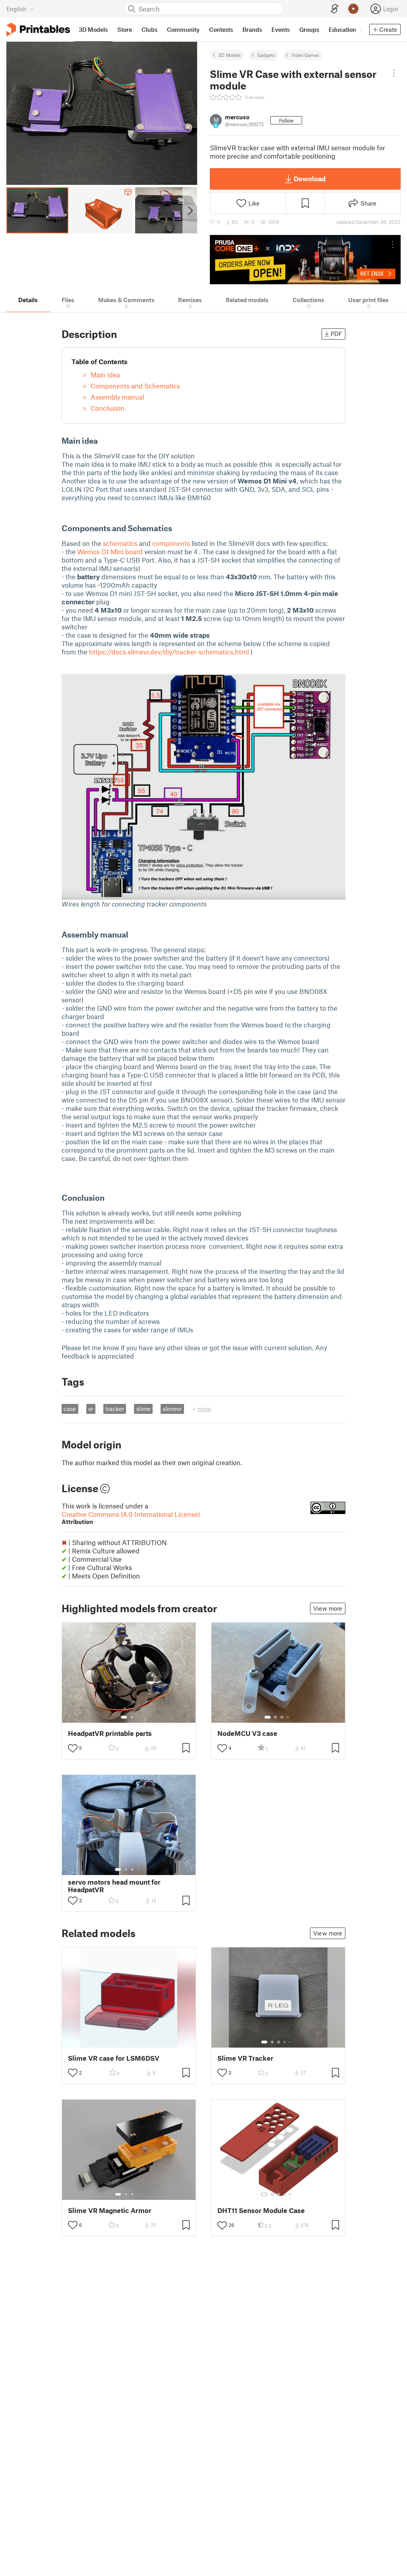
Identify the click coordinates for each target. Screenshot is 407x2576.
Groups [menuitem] (309, 29)
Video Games (305, 55)
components (171, 543)
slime (143, 1409)
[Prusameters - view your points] (353, 9)
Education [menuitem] (342, 29)
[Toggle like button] (73, 1748)
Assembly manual (117, 397)
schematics (120, 543)
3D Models (230, 55)
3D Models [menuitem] (93, 29)
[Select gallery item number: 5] (291, 2042)
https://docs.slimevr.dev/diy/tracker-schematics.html (169, 652)
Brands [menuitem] (252, 29)
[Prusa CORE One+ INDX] (305, 260)
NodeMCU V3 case (247, 1733)
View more (328, 1608)
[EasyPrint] (335, 9)
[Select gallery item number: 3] (282, 1717)
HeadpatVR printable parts (110, 1733)
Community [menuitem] (183, 29)
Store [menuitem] (125, 29)
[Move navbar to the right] (360, 29)
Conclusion (108, 408)
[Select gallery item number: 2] (132, 1717)
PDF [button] (336, 334)
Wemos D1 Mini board (110, 551)
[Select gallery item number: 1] (124, 1717)
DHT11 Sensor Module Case (261, 2210)
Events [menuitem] (281, 29)
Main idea (105, 375)
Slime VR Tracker (245, 2058)
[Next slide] (190, 210)
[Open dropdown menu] (394, 73)
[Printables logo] (38, 30)
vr (91, 1409)
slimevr (172, 1409)
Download (310, 179)
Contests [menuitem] (221, 29)
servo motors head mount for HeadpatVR (114, 1886)
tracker (115, 1409)
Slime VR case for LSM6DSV (114, 2058)
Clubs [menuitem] (149, 29)
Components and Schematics (135, 386)
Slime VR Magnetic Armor (110, 2210)
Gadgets (266, 55)
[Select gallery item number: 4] (288, 1717)
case (70, 1409)
